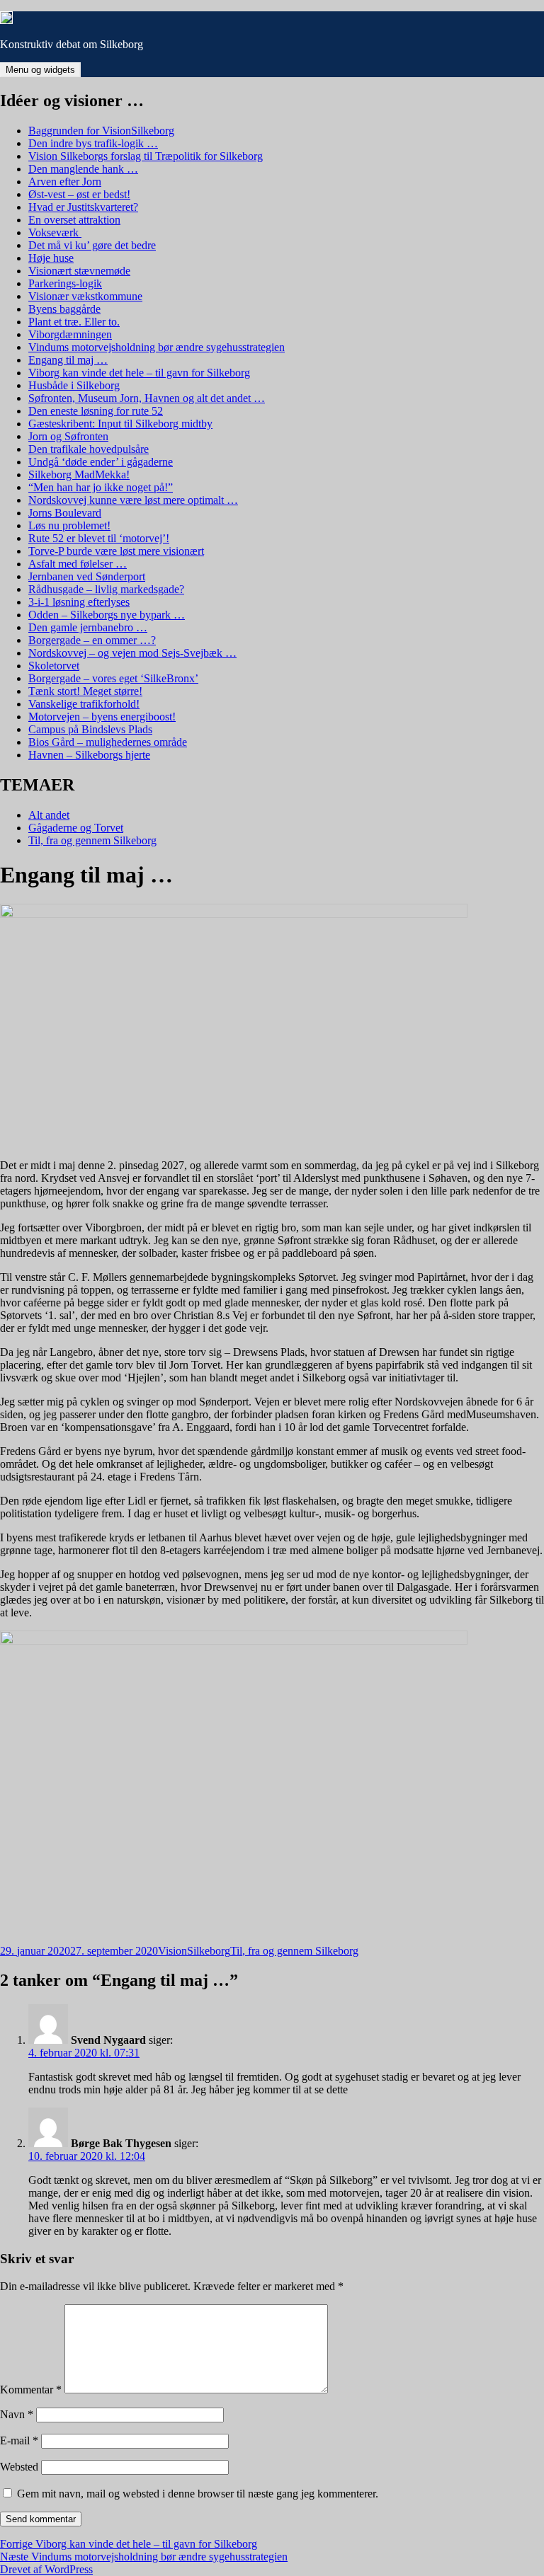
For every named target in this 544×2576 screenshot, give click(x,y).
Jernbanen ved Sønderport (87, 576)
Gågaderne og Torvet (76, 828)
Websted (19, 2467)
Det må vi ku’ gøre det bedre (92, 245)
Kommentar (31, 2390)
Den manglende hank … (83, 169)
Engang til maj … (68, 360)
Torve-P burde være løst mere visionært (116, 551)
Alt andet (49, 815)
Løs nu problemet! (69, 525)
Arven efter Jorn (65, 182)
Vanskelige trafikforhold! (84, 704)
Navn (17, 2414)
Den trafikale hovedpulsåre (89, 449)
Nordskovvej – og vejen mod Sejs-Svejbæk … (132, 653)
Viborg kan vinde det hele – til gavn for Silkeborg (139, 373)
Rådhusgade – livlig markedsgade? (106, 589)
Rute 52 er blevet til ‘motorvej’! (99, 538)
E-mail (19, 2440)
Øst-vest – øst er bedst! (79, 194)
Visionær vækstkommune (85, 296)
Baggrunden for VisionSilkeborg (101, 131)
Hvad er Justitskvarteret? (83, 207)
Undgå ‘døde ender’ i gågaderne (101, 462)
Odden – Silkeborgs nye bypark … (107, 615)
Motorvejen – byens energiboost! (102, 717)
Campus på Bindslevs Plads (90, 729)
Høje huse (51, 258)
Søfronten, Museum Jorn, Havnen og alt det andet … (147, 398)
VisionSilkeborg (194, 1951)
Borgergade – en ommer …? (92, 640)
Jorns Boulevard (65, 513)
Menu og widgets (40, 70)
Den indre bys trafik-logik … (93, 143)
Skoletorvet (54, 666)
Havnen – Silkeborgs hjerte (89, 755)
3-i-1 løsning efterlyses (79, 602)
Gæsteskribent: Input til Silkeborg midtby (120, 424)
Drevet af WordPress (46, 2569)
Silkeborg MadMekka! (79, 475)
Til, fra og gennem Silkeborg (92, 840)
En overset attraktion (74, 220)
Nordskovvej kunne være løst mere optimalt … (133, 500)
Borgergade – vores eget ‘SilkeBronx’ (113, 678)
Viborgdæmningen (70, 334)
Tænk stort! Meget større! (85, 691)
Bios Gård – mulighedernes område (108, 742)
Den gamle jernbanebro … (88, 627)
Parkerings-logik (65, 283)
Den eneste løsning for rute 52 (96, 411)
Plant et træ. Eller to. (74, 322)
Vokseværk (55, 232)
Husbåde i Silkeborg (74, 385)
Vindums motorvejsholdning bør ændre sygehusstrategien (157, 347)
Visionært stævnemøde (79, 271)
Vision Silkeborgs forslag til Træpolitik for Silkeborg (146, 156)
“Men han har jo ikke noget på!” (101, 487)
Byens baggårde (64, 309)
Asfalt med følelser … (78, 564)
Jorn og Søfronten (68, 436)
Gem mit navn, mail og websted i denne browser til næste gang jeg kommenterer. (198, 2494)
